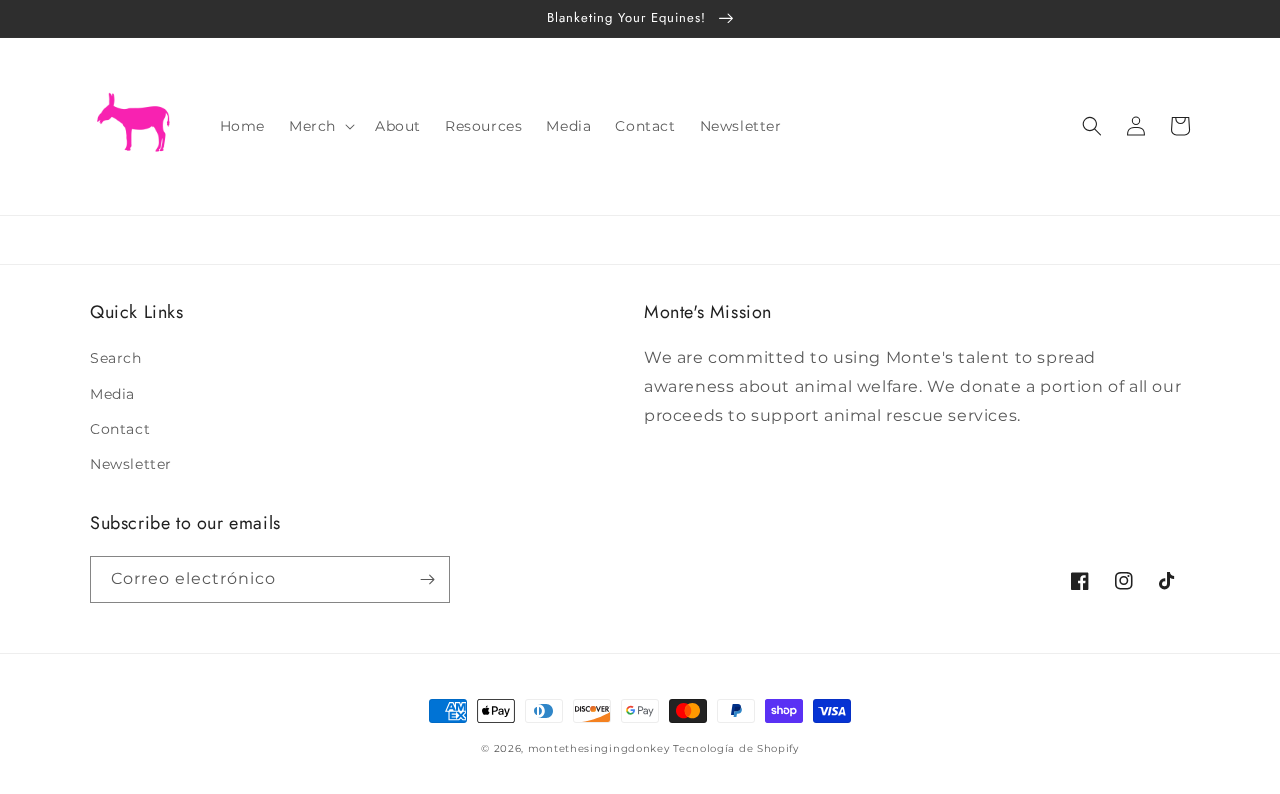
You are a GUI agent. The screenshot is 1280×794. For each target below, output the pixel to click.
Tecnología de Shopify (736, 748)
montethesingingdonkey (599, 748)
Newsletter (131, 464)
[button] (320, 126)
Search (116, 358)
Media (112, 394)
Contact (120, 429)
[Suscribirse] (427, 579)
